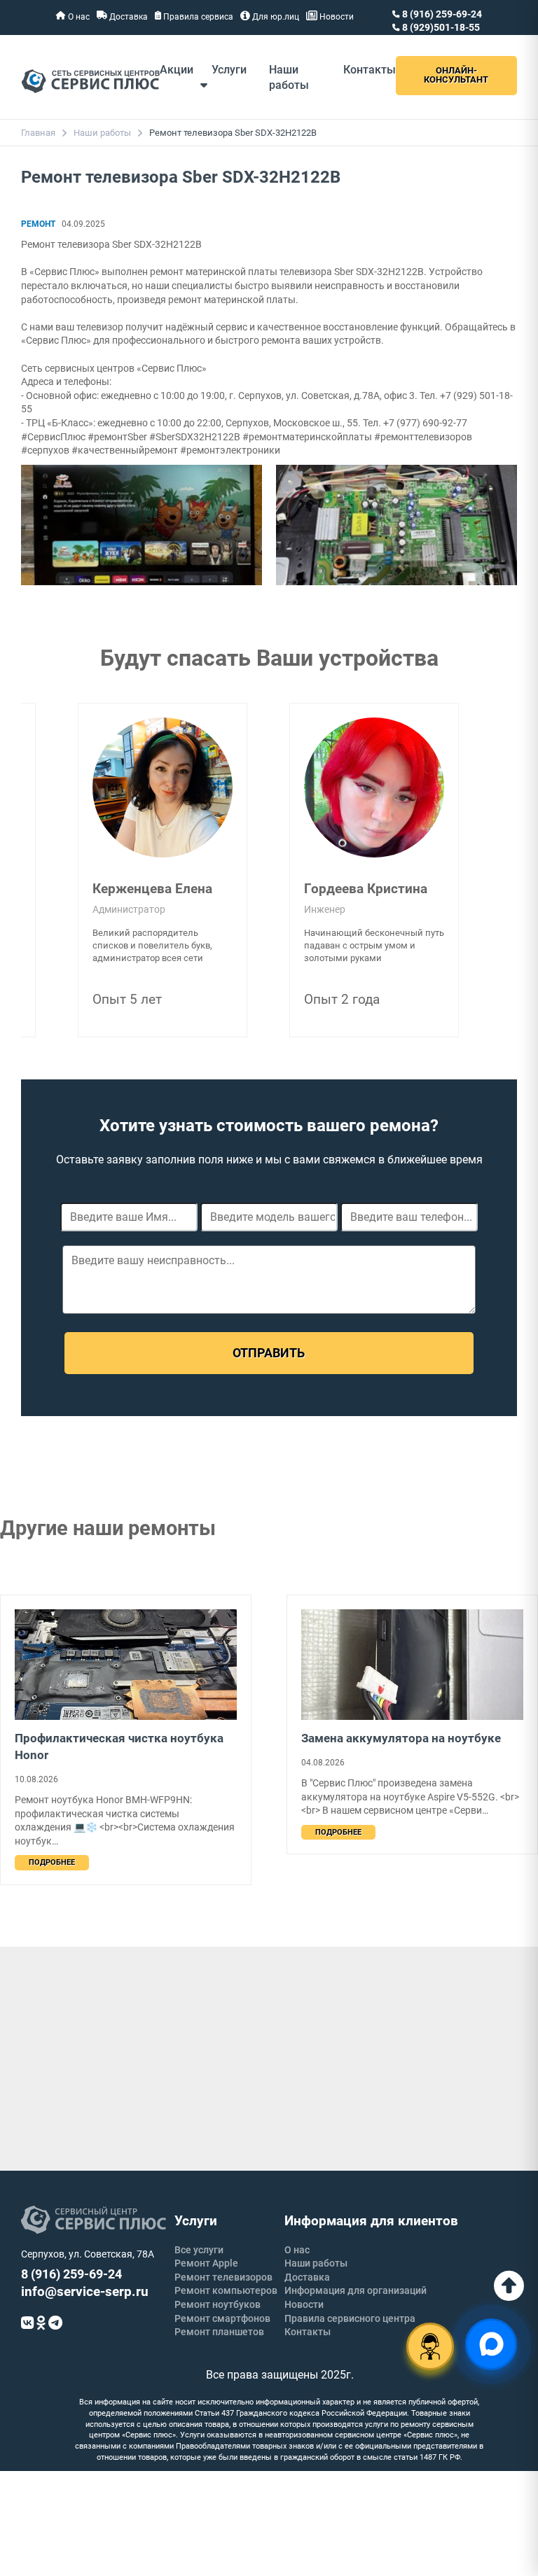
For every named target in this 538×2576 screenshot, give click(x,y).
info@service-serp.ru (85, 2291)
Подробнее (52, 1862)
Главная (38, 133)
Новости (336, 17)
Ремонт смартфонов (222, 2318)
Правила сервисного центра (350, 2318)
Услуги (229, 70)
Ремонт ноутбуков (218, 2304)
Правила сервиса (197, 17)
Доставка (127, 17)
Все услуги (199, 2250)
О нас (78, 17)
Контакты (370, 70)
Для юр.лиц (275, 17)
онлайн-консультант (456, 75)
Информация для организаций (356, 2290)
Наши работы (102, 133)
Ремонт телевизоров (223, 2277)
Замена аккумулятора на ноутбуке (401, 1738)
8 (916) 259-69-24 (441, 14)
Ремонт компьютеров (226, 2290)
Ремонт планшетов (219, 2332)
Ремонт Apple (206, 2263)
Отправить (269, 1353)
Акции (177, 70)
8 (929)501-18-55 (440, 27)
